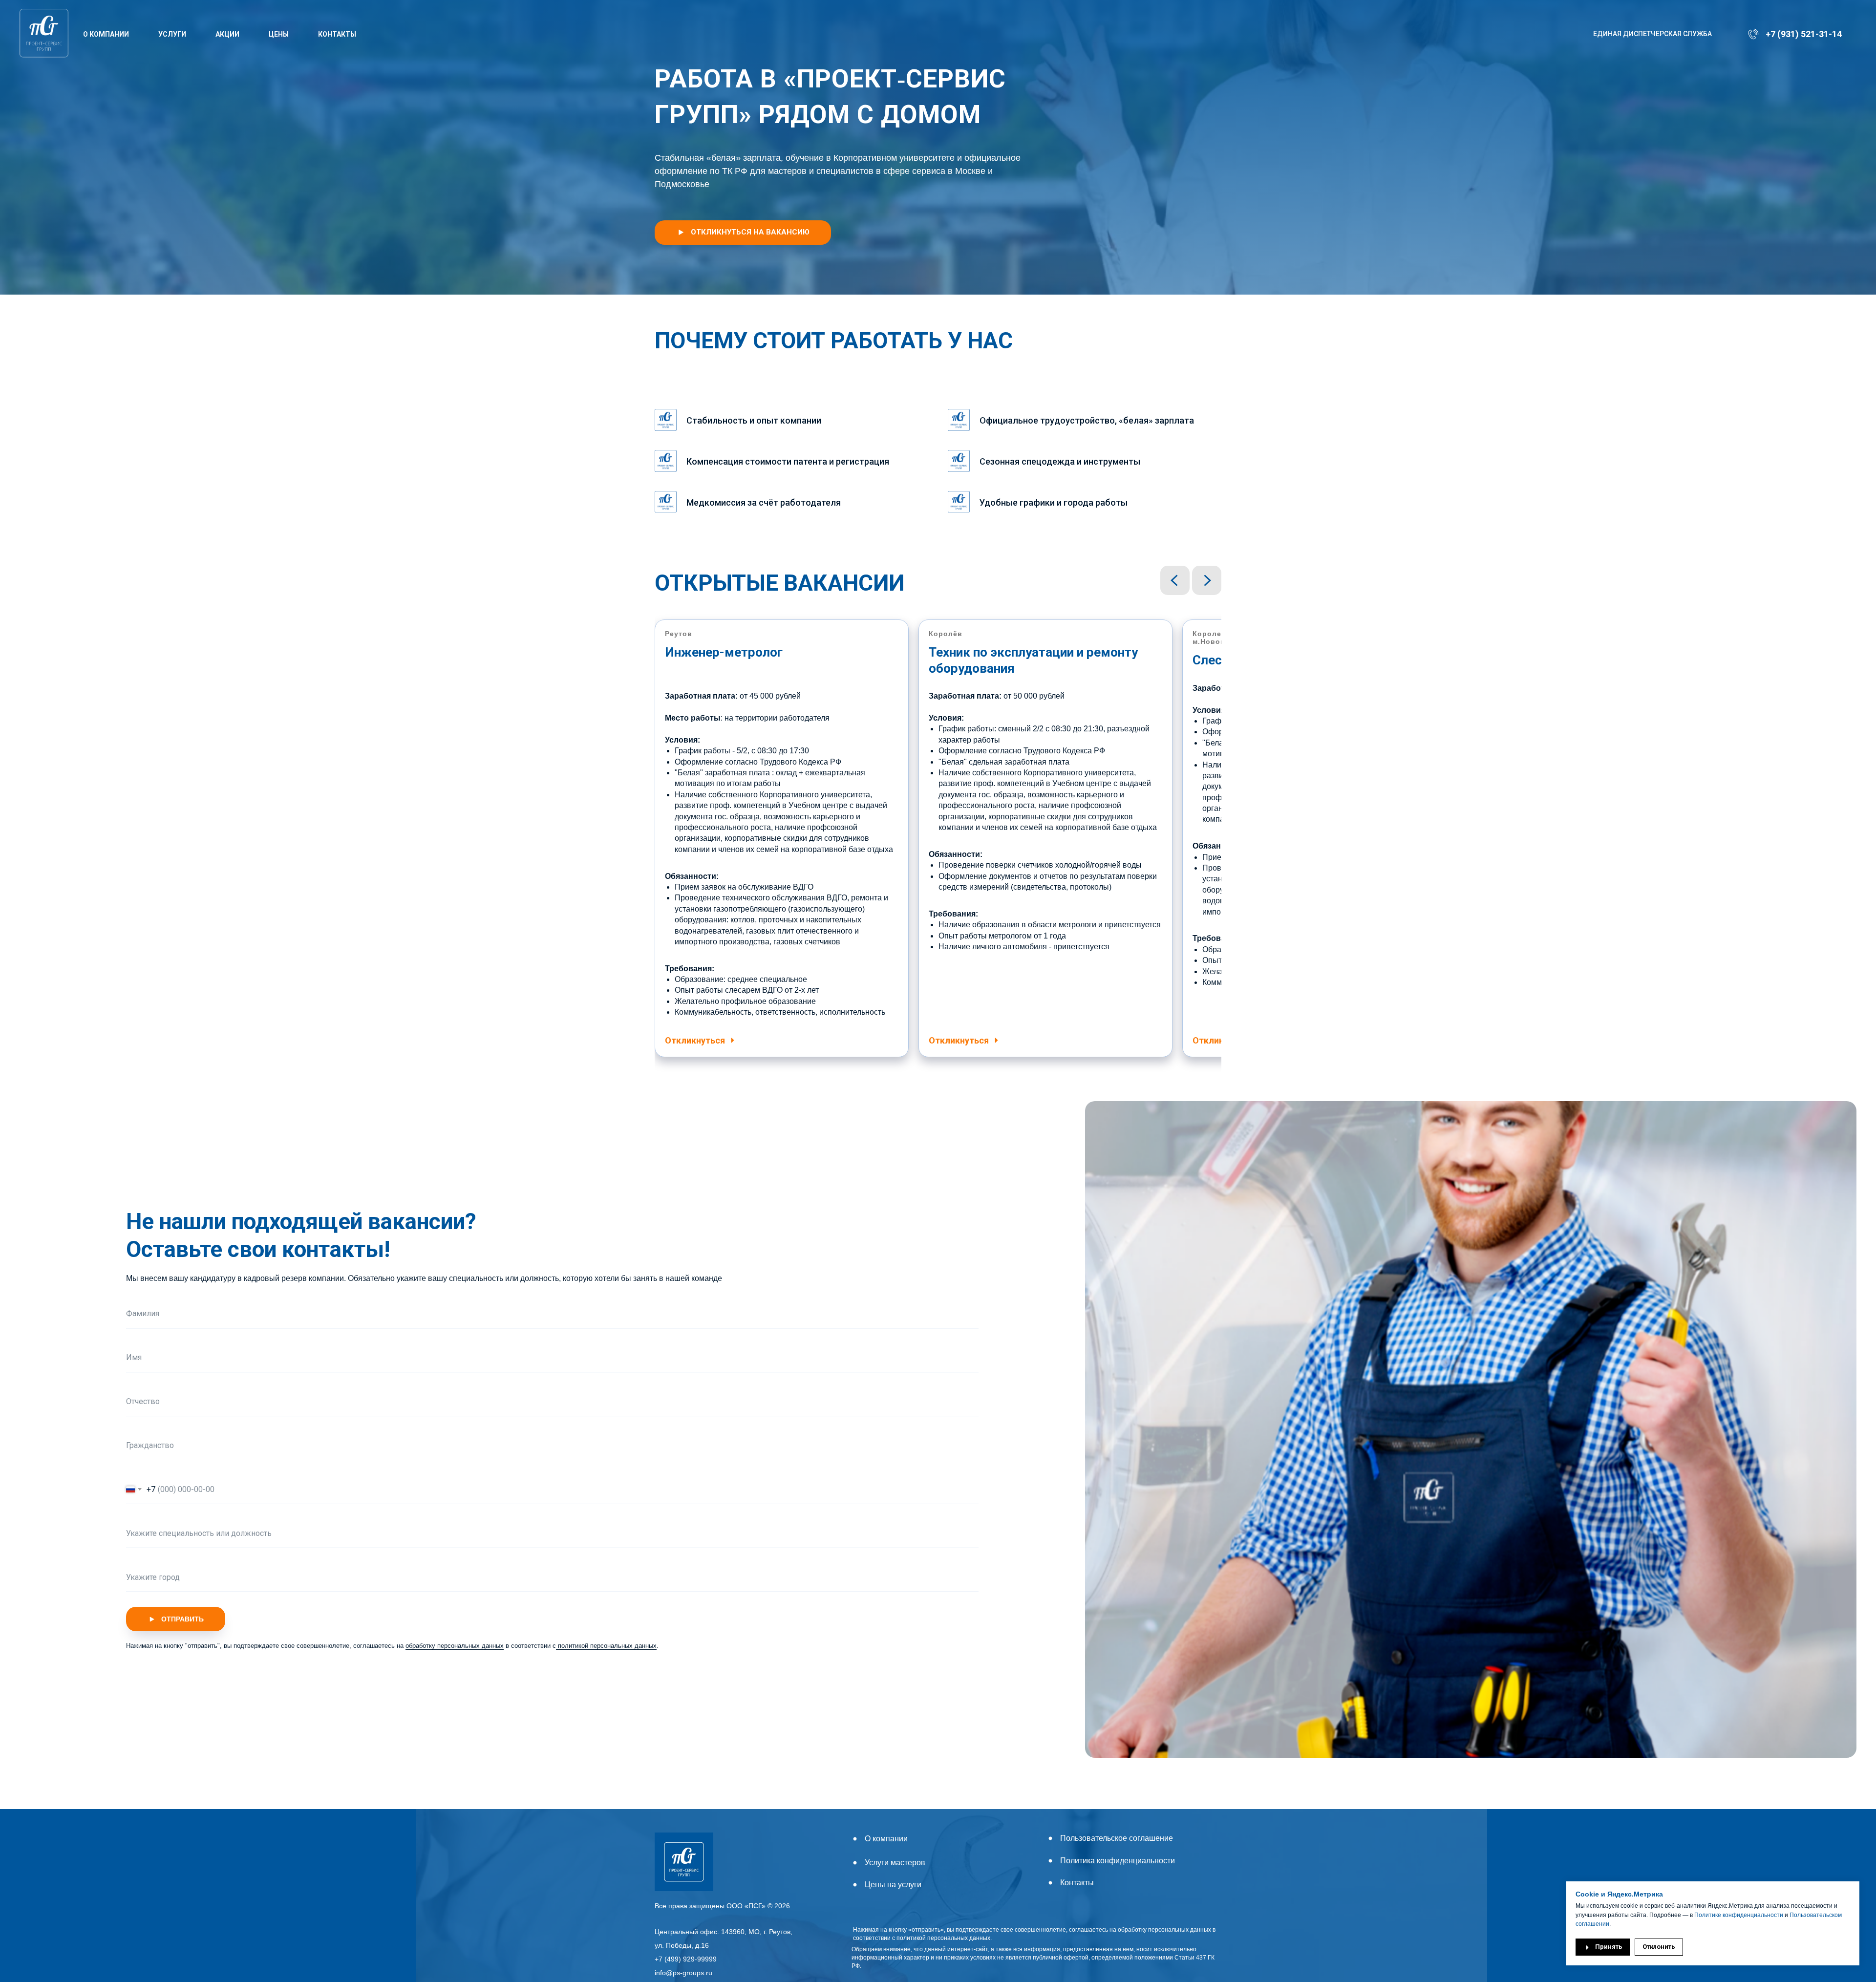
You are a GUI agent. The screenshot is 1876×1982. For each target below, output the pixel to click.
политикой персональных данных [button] (606, 1646)
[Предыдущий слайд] (1175, 580)
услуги (172, 34)
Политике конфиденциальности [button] (1738, 1915)
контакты (337, 34)
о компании (106, 34)
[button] (743, 233)
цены (279, 34)
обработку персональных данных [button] (455, 1646)
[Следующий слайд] (1207, 580)
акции (227, 34)
